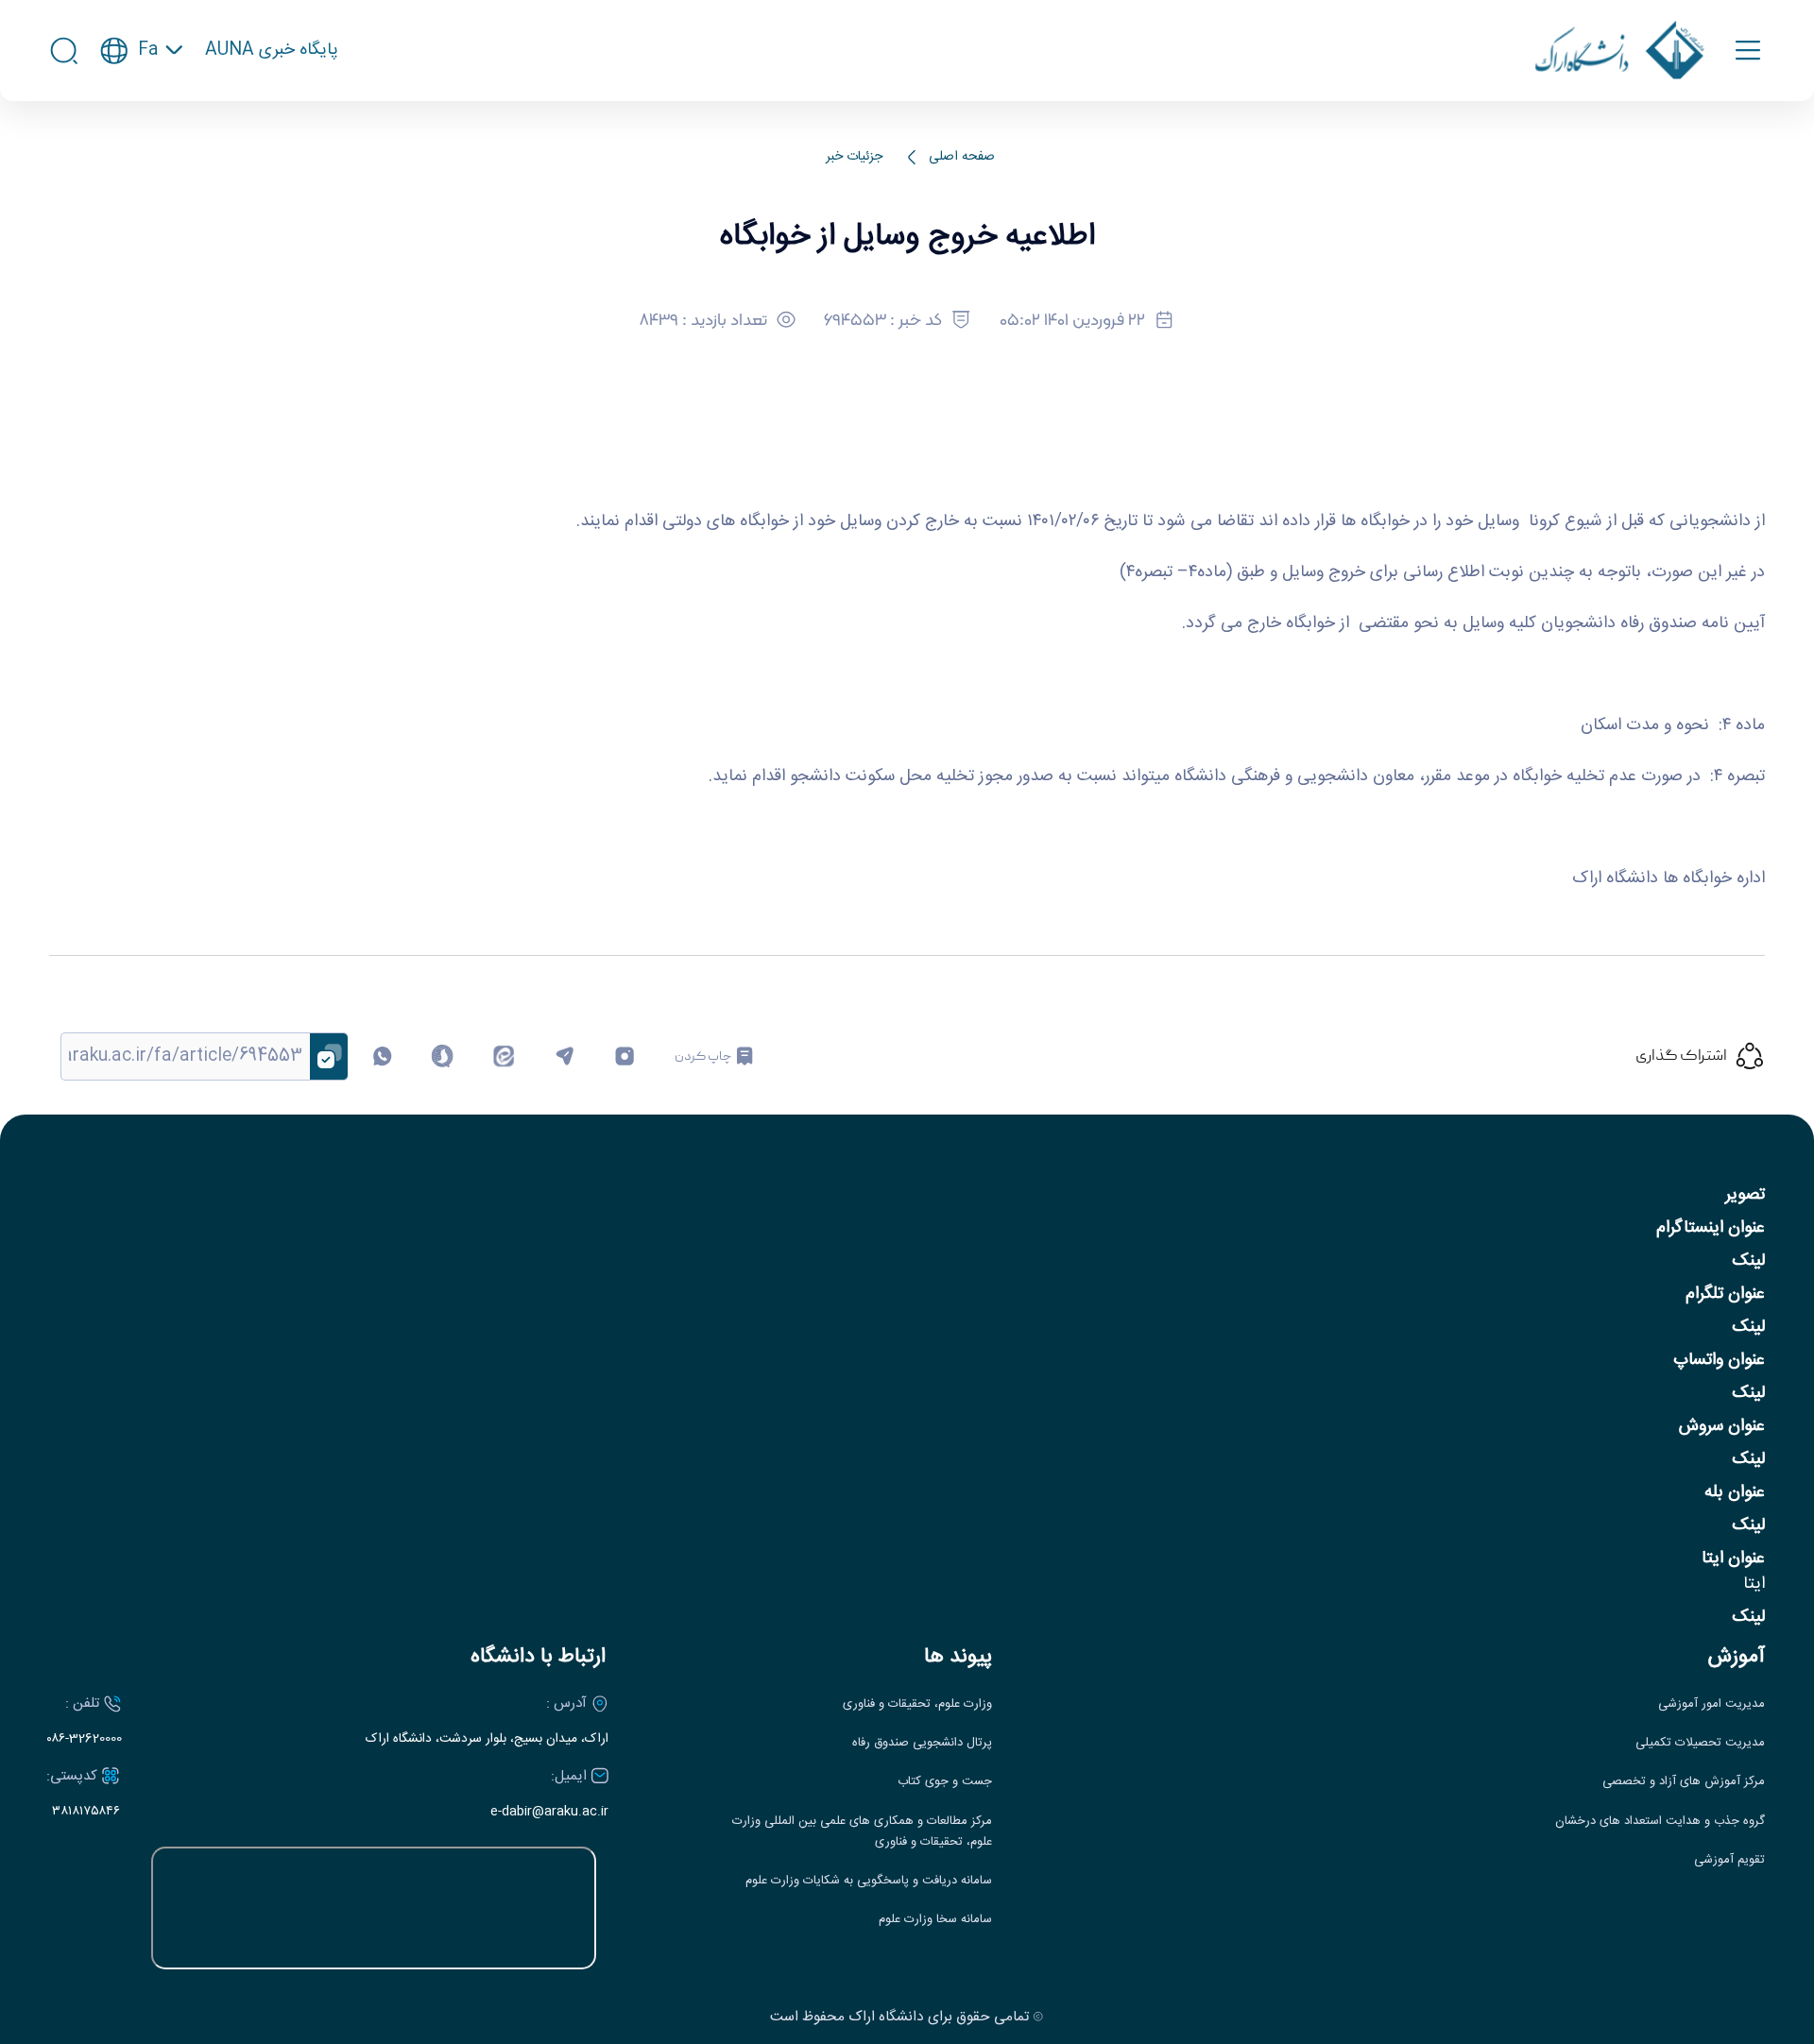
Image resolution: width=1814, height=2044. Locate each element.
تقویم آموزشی (1729, 1860)
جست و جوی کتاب (945, 1782)
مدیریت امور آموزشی (1711, 1704)
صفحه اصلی (962, 157)
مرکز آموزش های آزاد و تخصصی (1684, 1782)
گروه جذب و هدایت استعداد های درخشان (1660, 1822)
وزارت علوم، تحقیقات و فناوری (917, 1704)
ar (142, 142)
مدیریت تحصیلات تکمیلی (1700, 1743)
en (142, 107)
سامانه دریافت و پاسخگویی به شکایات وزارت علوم (869, 1881)
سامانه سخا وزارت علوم (935, 1920)
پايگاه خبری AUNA (272, 51)
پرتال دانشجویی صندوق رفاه (922, 1743)
